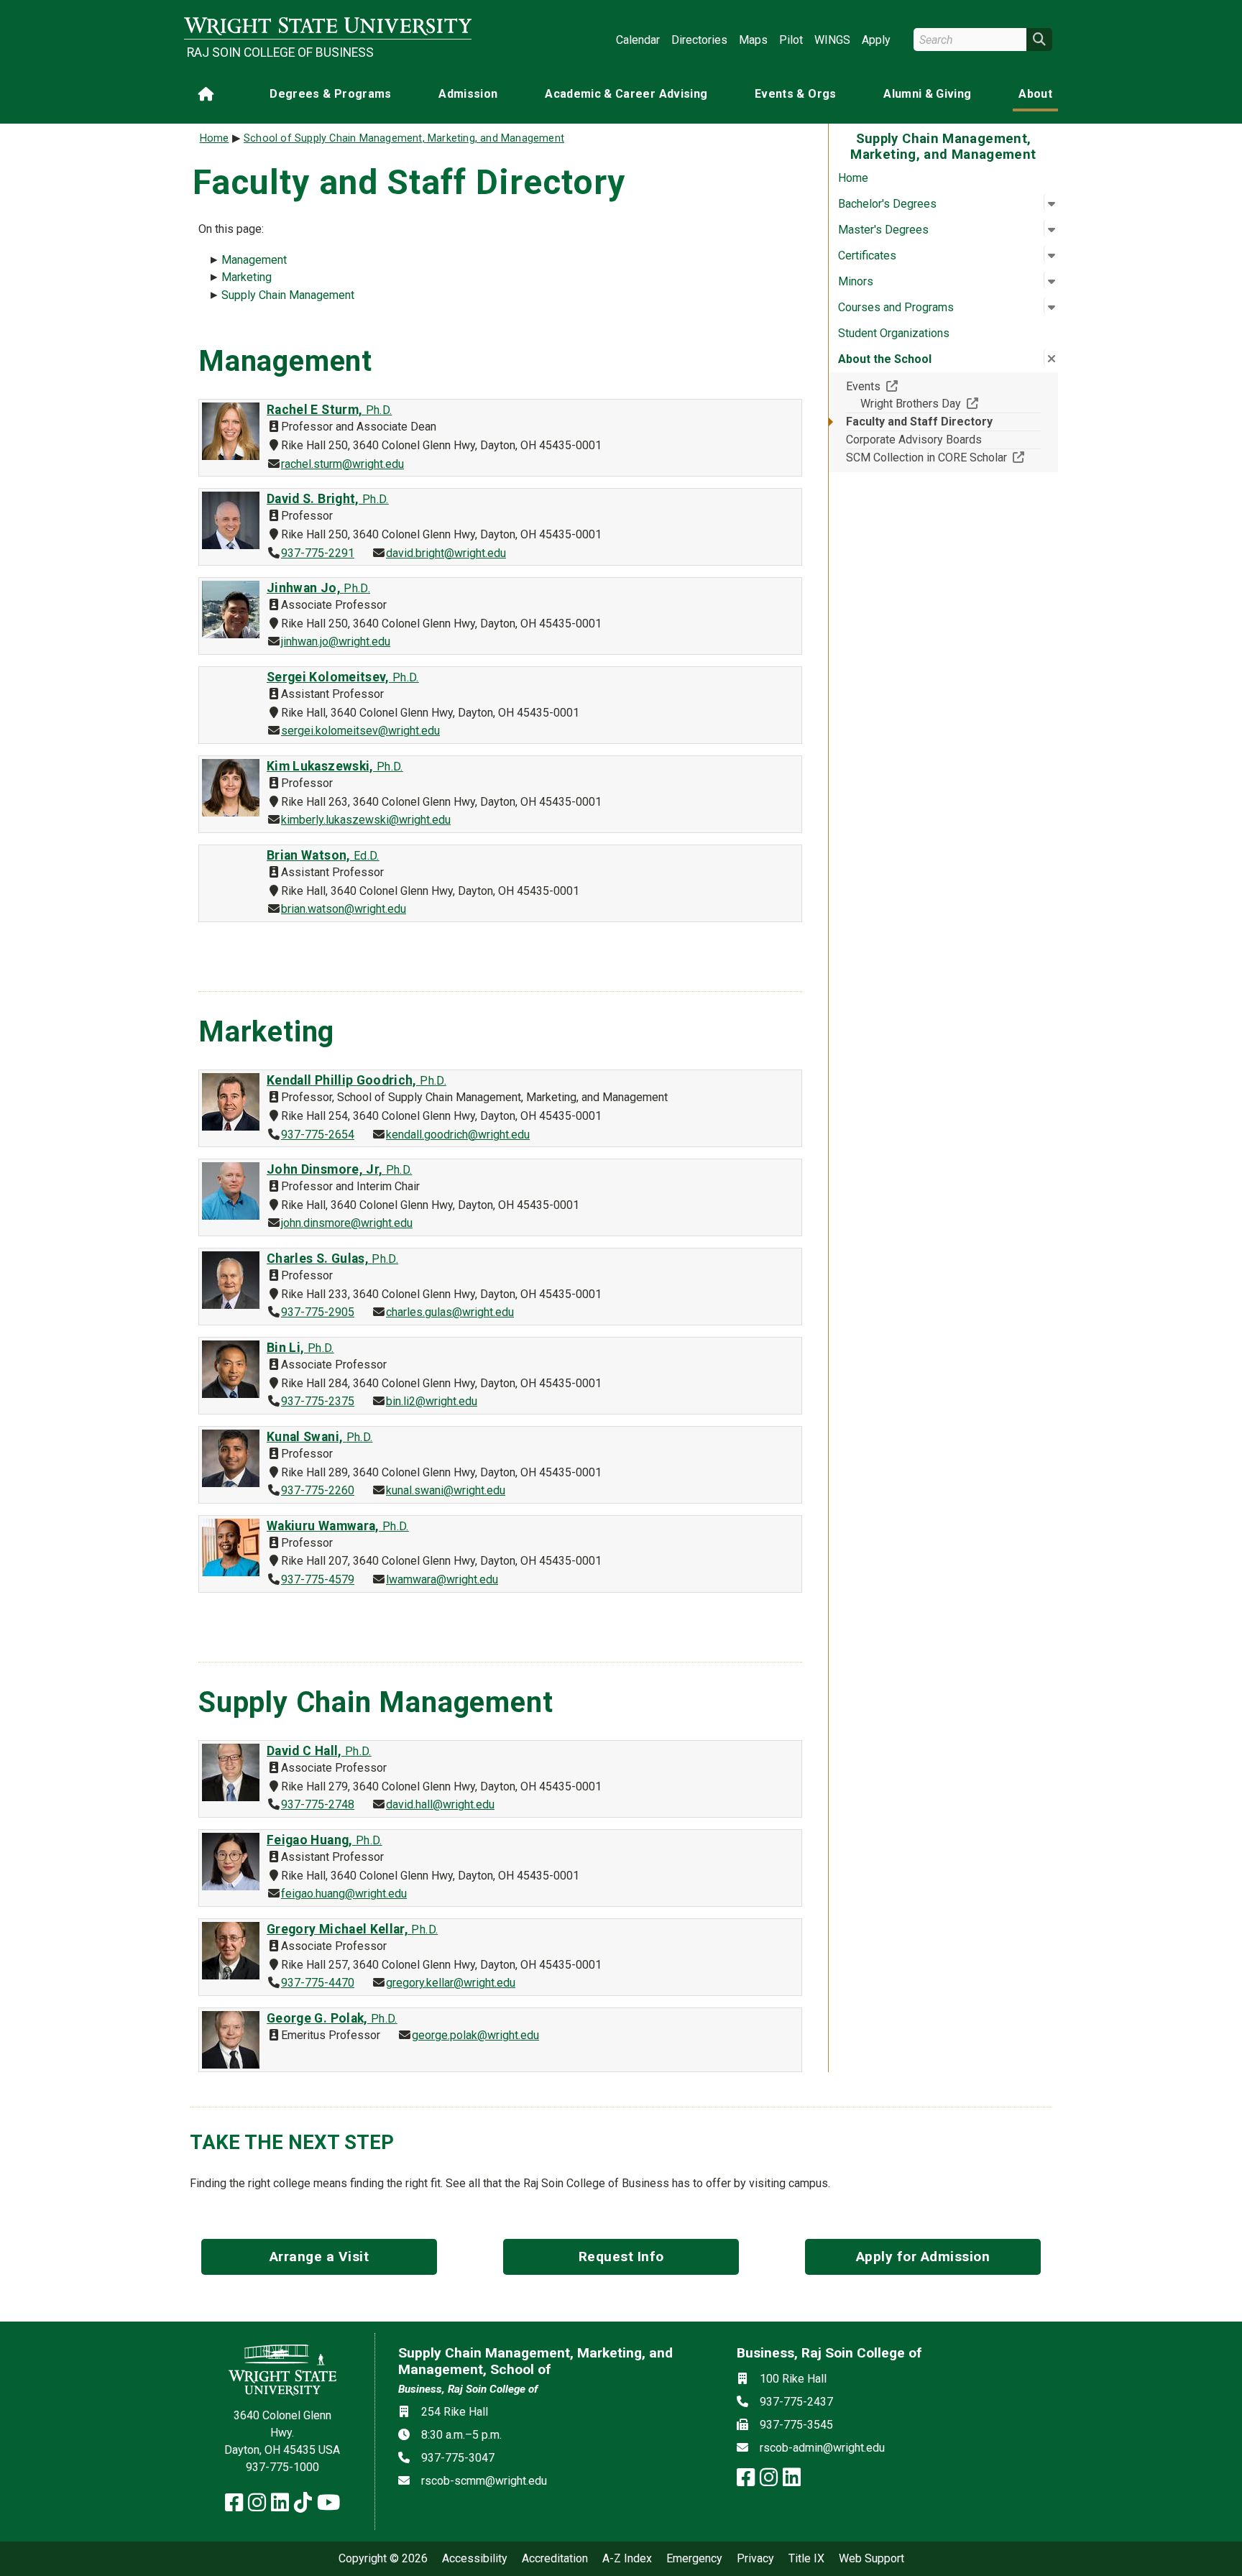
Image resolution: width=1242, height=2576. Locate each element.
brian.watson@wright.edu (344, 909)
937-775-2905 (318, 1312)
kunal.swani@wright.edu (446, 1490)
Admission (468, 94)
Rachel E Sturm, (329, 410)
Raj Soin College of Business (280, 52)
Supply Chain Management (288, 295)
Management (254, 260)
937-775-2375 (318, 1401)
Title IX (806, 2559)
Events (916, 386)
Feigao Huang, (325, 1840)
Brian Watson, (323, 855)
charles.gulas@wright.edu (450, 1312)
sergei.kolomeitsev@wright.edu (360, 731)
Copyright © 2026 (383, 2559)
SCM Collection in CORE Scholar (943, 457)
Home (853, 178)
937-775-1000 (282, 2467)
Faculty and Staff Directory (919, 422)
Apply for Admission (923, 2257)
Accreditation (555, 2559)
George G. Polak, (332, 2018)
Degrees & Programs (330, 94)
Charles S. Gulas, (332, 1259)
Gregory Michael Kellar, (352, 1929)
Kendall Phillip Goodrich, (356, 1080)
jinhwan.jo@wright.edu (336, 641)
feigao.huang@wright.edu (344, 1894)
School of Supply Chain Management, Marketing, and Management (404, 138)
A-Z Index (627, 2559)
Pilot (791, 40)
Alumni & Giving (927, 94)
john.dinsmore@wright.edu (347, 1223)
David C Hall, (319, 1751)
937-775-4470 (318, 1983)
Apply (876, 40)
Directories (699, 40)
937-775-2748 (318, 1804)
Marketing (247, 277)
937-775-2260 (318, 1490)
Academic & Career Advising (626, 94)
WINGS (832, 40)
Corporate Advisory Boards (914, 440)
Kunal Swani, (319, 1437)
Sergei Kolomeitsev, (343, 677)
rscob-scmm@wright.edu (484, 2481)
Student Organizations (894, 333)
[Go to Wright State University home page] (328, 26)
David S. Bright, (328, 499)
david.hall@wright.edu (440, 1804)
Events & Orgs (796, 94)
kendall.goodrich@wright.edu (458, 1135)
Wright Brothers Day (951, 403)
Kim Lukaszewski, (335, 766)
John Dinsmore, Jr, (339, 1169)
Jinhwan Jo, (318, 588)
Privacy (755, 2559)
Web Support (871, 2559)
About (1035, 94)
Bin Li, (300, 1348)
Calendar (638, 40)
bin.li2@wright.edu (432, 1401)
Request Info (621, 2257)
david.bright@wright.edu (446, 553)
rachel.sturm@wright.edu (342, 464)
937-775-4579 (318, 1579)
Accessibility (475, 2559)
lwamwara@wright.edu (442, 1579)
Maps (753, 40)
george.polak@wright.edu (475, 2035)
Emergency (694, 2559)
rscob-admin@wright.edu (822, 2448)
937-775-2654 (318, 1135)
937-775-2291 (318, 553)
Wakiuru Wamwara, (338, 1526)
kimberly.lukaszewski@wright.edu (366, 820)
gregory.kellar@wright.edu (451, 1983)
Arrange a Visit (319, 2257)
